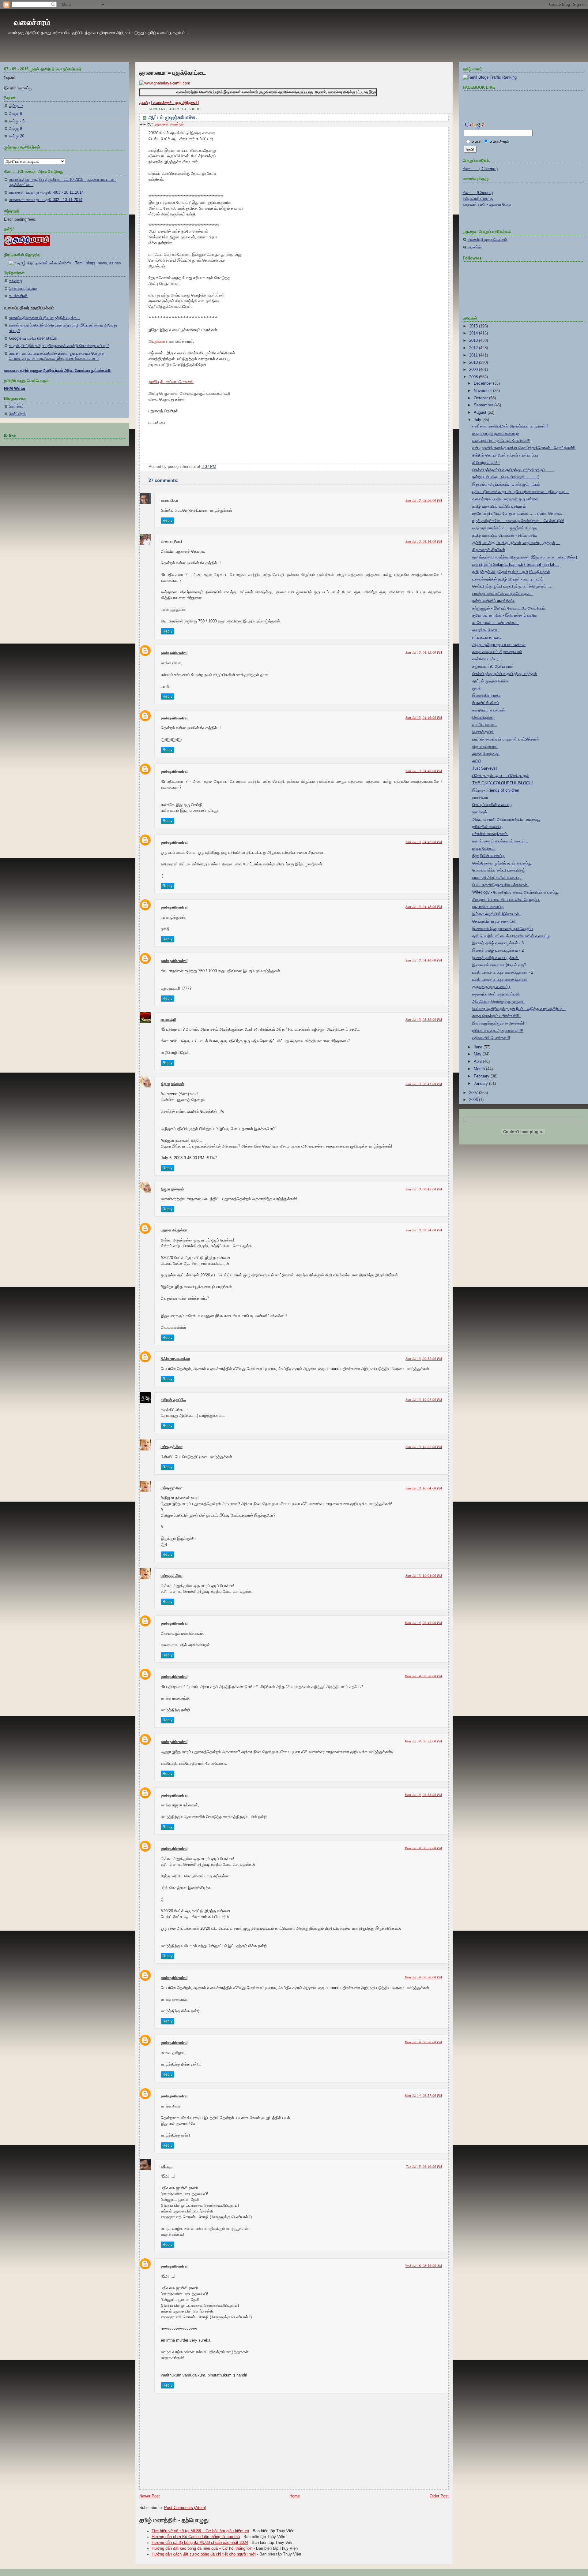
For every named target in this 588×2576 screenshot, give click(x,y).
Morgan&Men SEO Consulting (323, 1507)
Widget (352, 1507)
